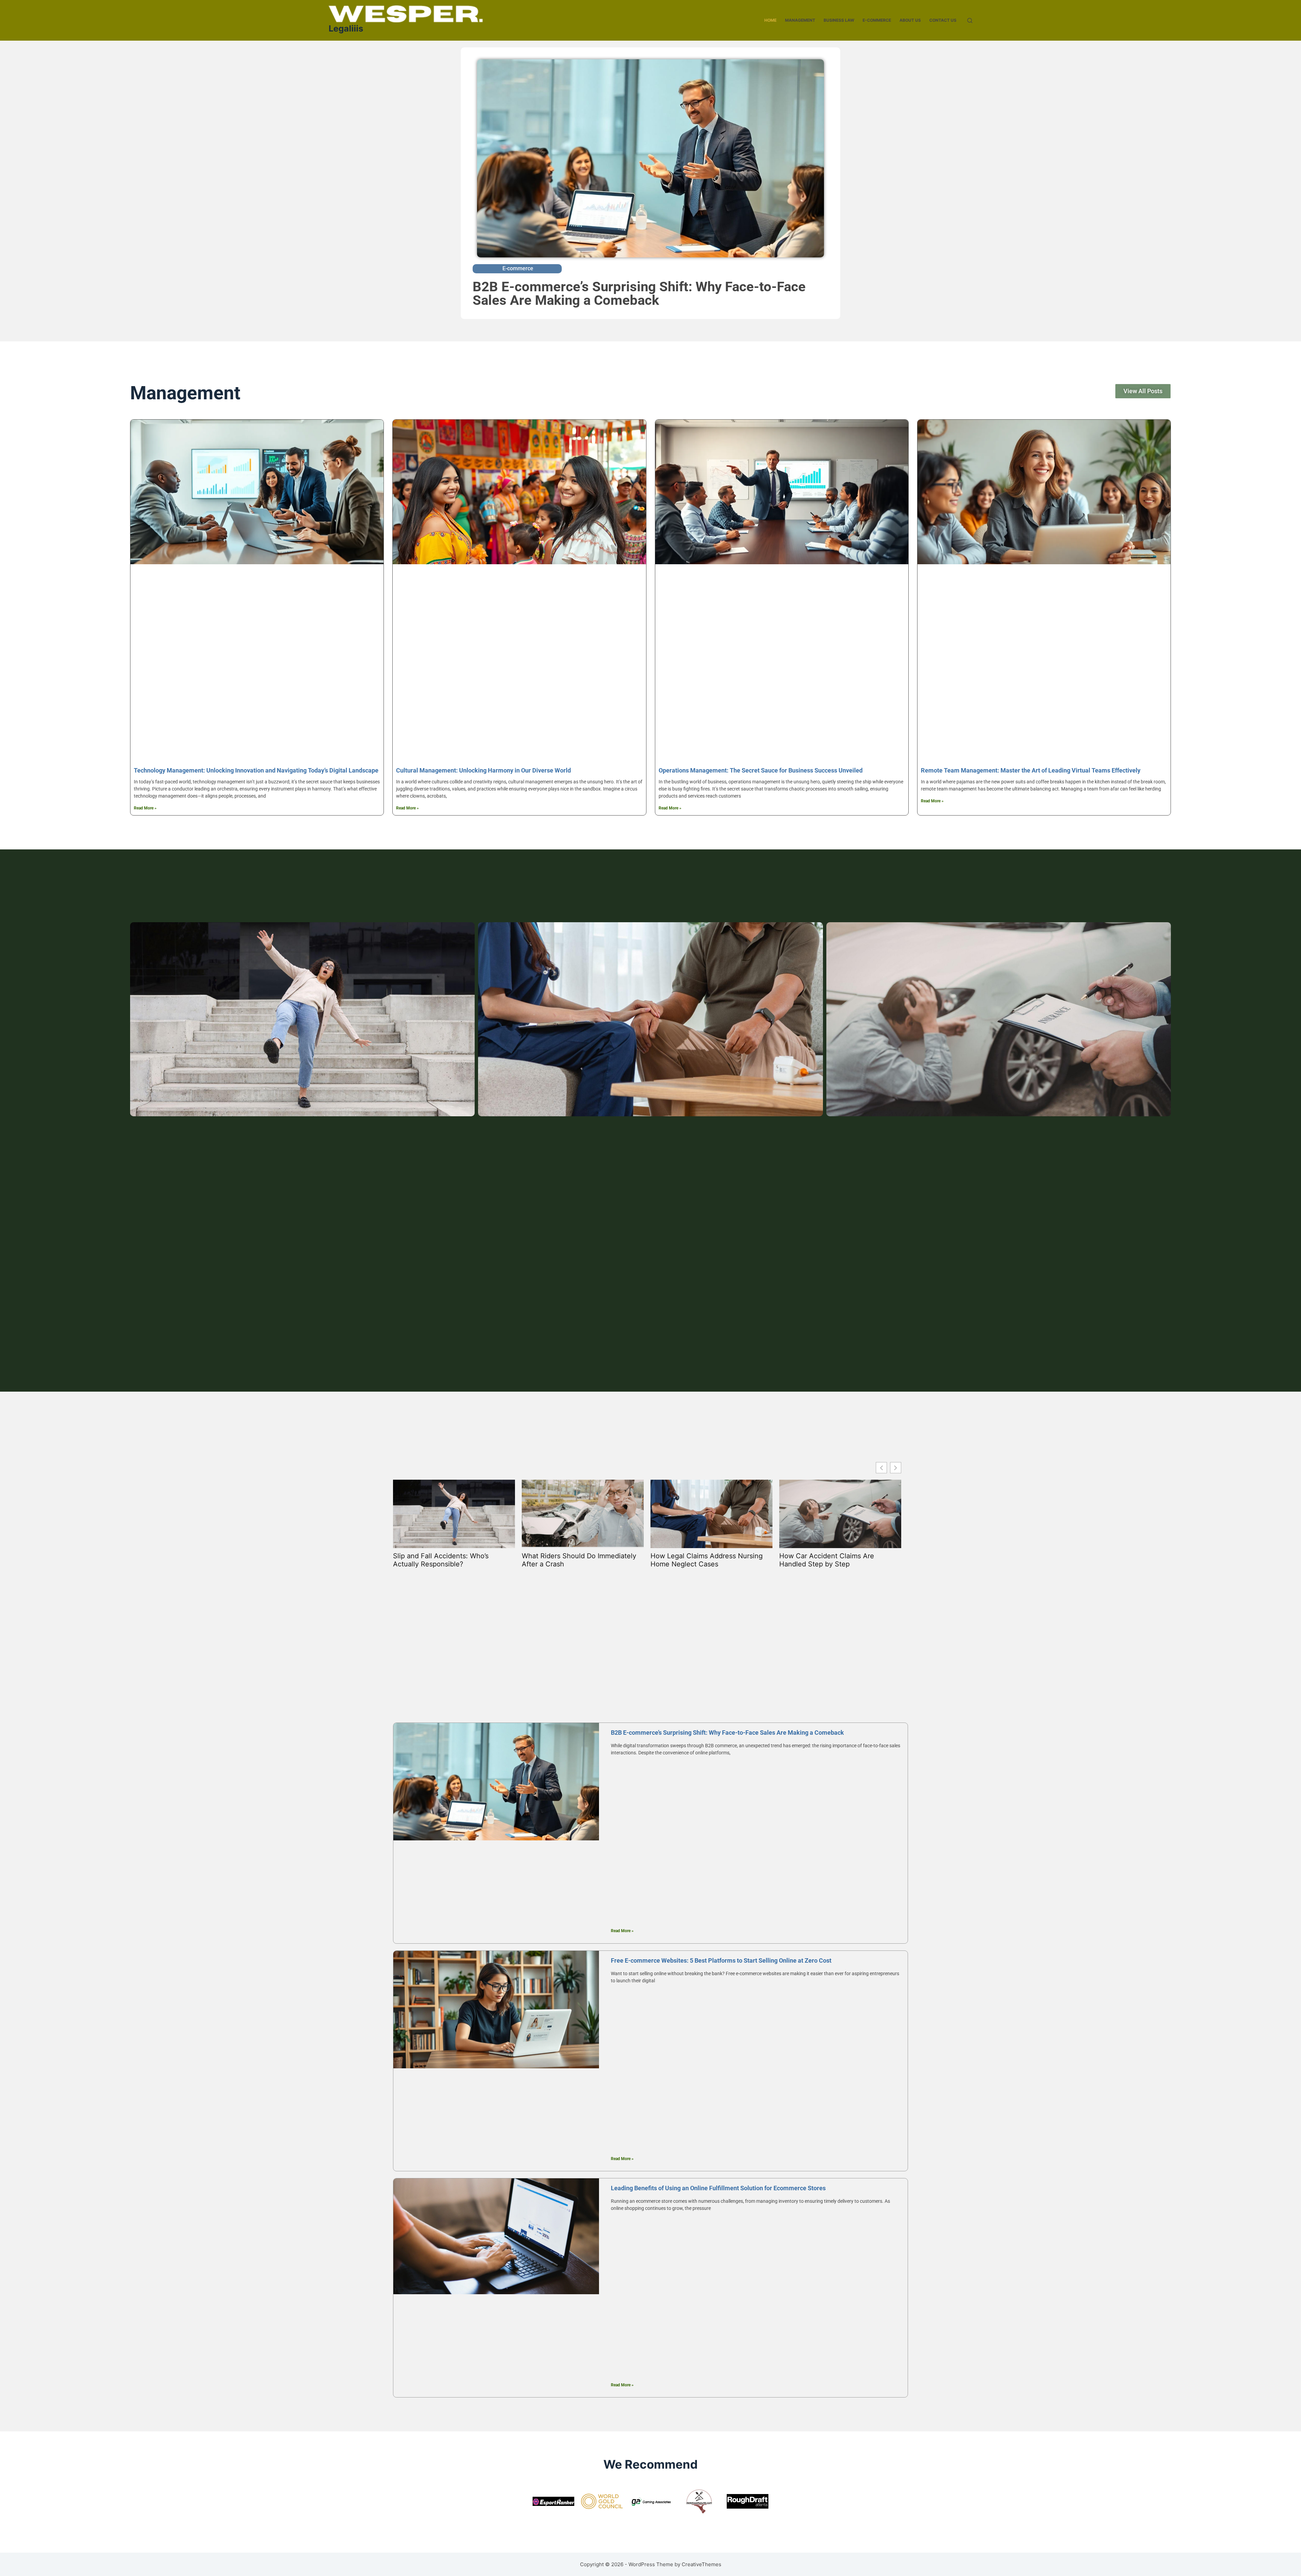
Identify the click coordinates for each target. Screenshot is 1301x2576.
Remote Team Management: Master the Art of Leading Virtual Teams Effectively (1031, 770)
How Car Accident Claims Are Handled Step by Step (827, 1560)
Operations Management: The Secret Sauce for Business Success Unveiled (761, 770)
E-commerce (877, 20)
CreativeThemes (701, 2564)
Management (800, 20)
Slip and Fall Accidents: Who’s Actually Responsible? (441, 1560)
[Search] (970, 20)
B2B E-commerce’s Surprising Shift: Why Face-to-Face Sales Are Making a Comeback (639, 293)
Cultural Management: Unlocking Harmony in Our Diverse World (483, 770)
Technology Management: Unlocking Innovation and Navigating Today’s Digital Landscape (256, 770)
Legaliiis (346, 28)
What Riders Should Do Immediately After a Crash (579, 1560)
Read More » (145, 808)
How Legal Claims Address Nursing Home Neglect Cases (707, 1560)
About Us (910, 20)
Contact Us (943, 20)
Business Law (839, 20)
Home (770, 20)
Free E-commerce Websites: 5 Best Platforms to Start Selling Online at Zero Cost (721, 1960)
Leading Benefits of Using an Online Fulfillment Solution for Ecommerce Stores (718, 2188)
